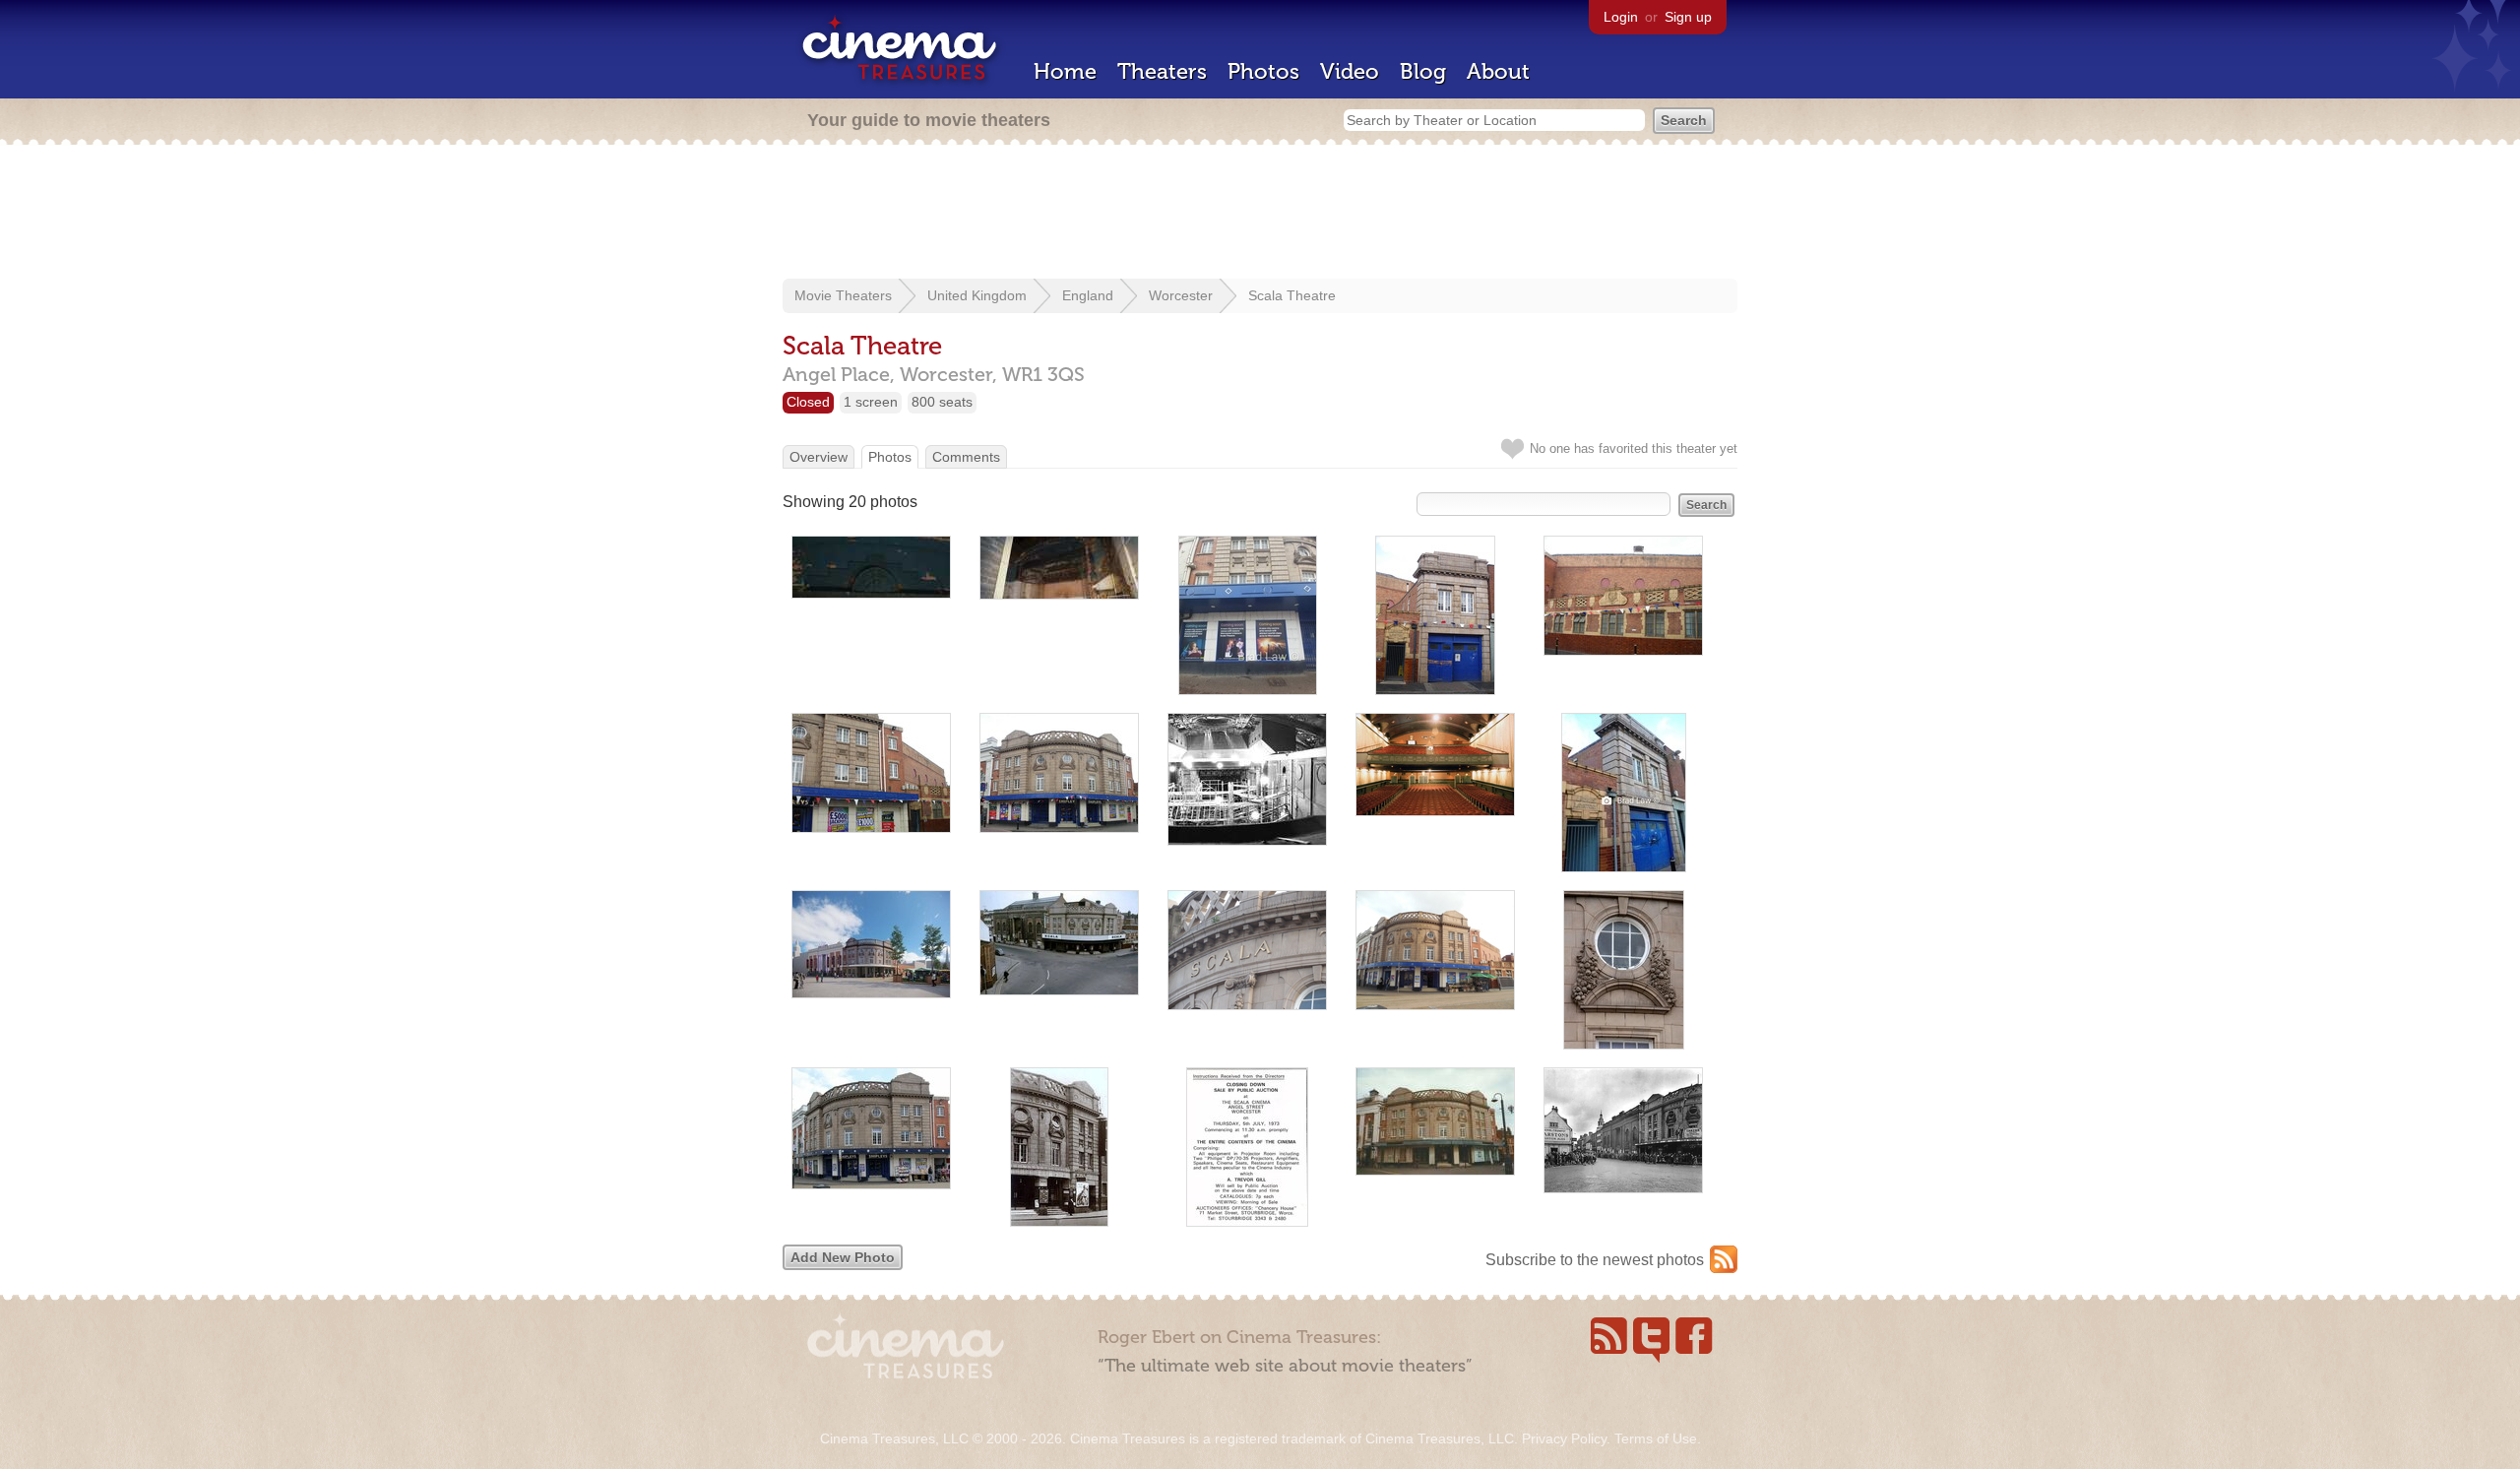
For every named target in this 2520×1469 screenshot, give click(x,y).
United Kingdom (977, 295)
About (1498, 71)
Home (1065, 71)
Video (1350, 71)
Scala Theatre (1292, 295)
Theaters (1162, 71)
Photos (1263, 71)
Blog (1423, 71)
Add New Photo (843, 1257)
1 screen (871, 402)
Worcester (1181, 295)
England (1088, 295)
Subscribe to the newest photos (1595, 1260)
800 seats (942, 402)
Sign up (1688, 17)
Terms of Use (1656, 1438)
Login (1621, 17)
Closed (808, 402)
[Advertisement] (1260, 214)
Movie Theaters (843, 295)
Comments (966, 457)
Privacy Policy (1564, 1438)
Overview (819, 457)
